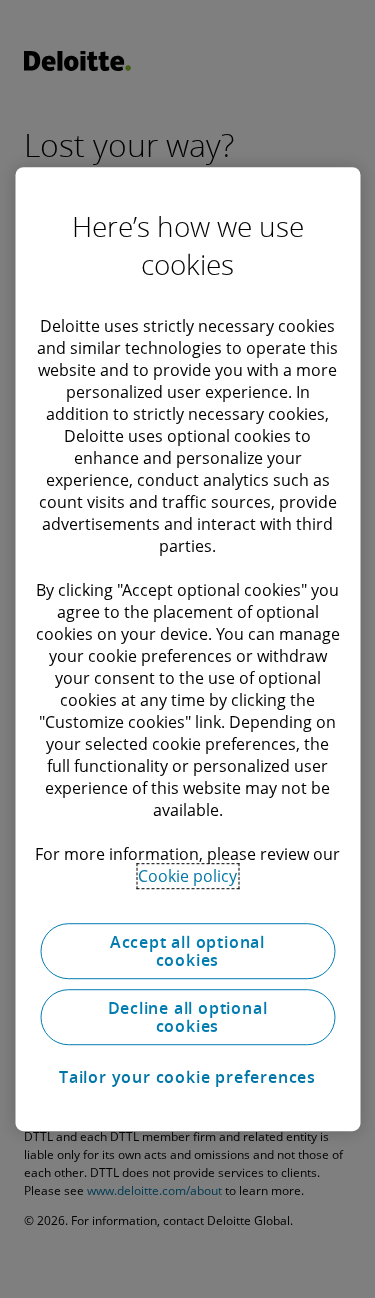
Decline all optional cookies (188, 1017)
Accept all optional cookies (187, 951)
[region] (187, 649)
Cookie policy (187, 876)
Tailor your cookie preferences (187, 1077)
